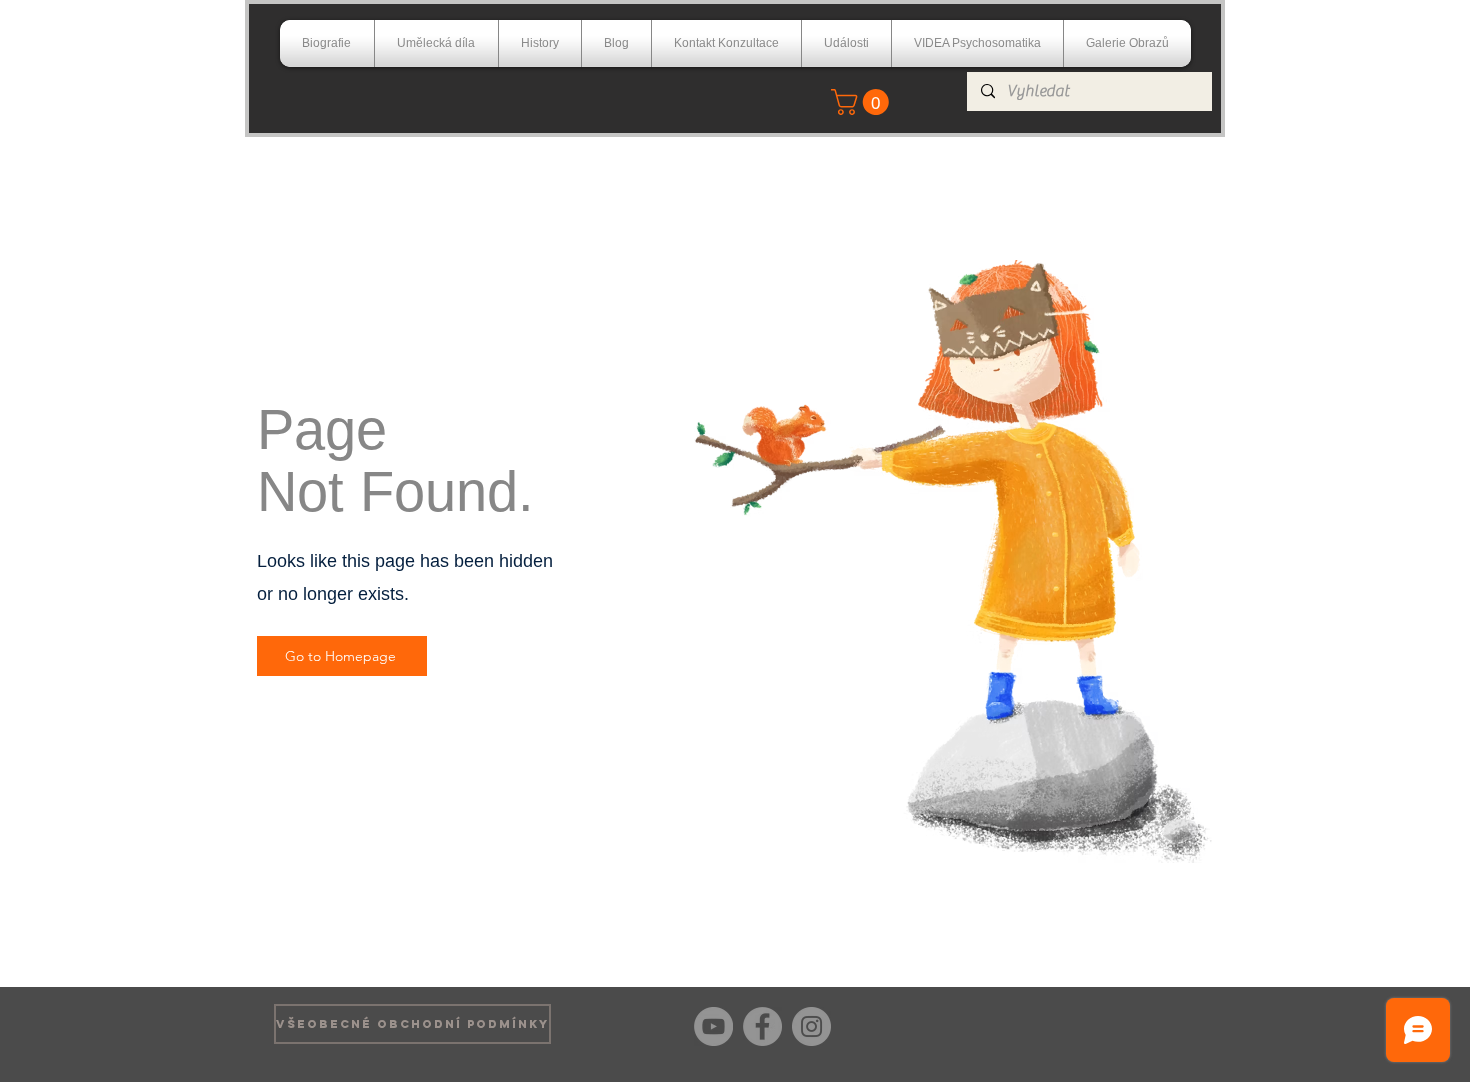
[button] (863, 102)
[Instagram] (811, 1026)
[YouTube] (713, 1026)
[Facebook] (762, 1026)
